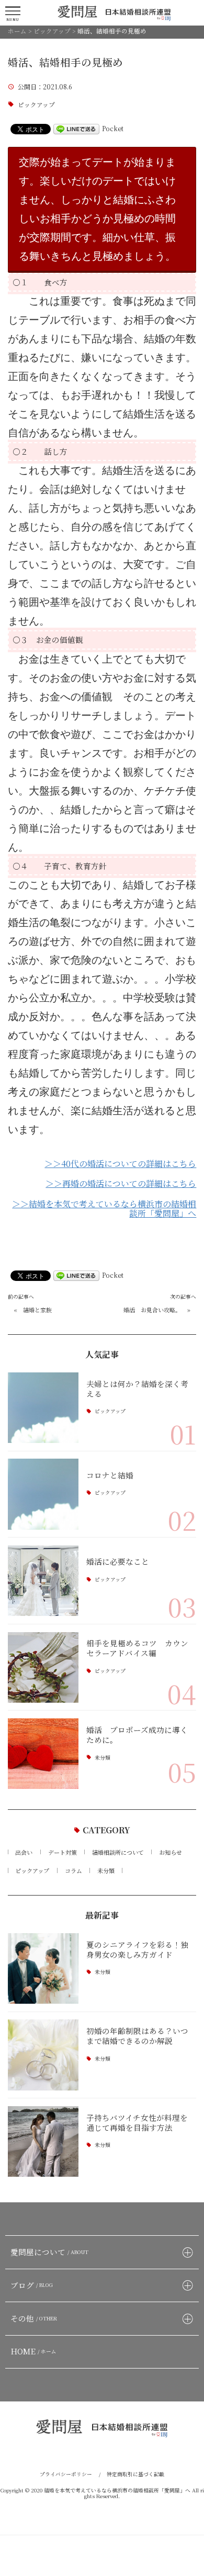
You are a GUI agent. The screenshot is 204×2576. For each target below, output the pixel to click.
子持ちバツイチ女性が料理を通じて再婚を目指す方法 (137, 2122)
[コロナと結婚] (43, 1494)
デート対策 (63, 1852)
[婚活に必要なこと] (43, 1581)
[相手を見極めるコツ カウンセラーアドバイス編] (43, 1667)
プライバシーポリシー (66, 2474)
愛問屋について (50, 2252)
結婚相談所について (118, 1852)
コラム (73, 1870)
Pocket (113, 128)
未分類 (103, 1758)
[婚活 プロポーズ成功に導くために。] (43, 1754)
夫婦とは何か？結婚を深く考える (137, 1389)
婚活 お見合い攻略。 (152, 1310)
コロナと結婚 (110, 1475)
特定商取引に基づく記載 (135, 2474)
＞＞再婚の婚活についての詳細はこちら (121, 1184)
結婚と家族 (37, 1310)
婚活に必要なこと (118, 1561)
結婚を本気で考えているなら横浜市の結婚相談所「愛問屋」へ (117, 2490)
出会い (24, 1852)
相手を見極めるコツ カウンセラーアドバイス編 (137, 1648)
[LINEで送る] (76, 128)
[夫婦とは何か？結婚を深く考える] (43, 1408)
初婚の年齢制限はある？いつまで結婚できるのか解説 (137, 2036)
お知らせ (171, 1852)
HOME (34, 2351)
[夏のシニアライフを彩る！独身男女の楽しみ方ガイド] (43, 1968)
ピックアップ (36, 105)
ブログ (32, 2285)
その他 (34, 2318)
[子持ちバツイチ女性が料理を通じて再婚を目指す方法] (43, 2141)
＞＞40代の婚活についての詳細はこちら (120, 1164)
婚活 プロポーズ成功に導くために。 (137, 1735)
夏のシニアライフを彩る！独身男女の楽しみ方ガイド (137, 1949)
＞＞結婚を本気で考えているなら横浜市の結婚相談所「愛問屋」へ (104, 1209)
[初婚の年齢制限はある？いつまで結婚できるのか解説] (43, 2055)
